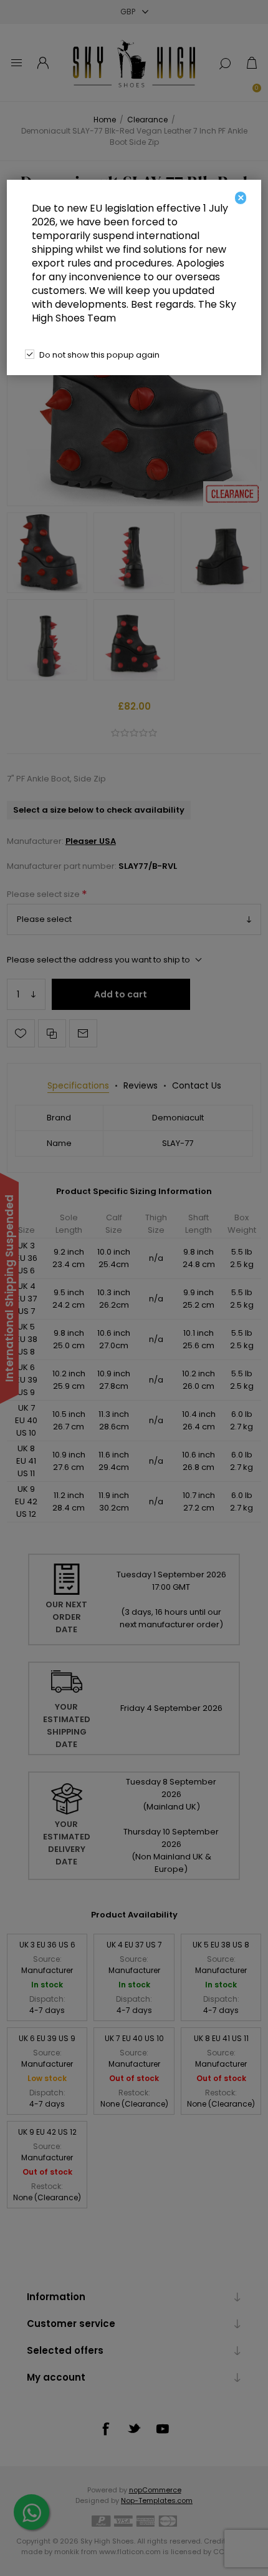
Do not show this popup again (99, 355)
